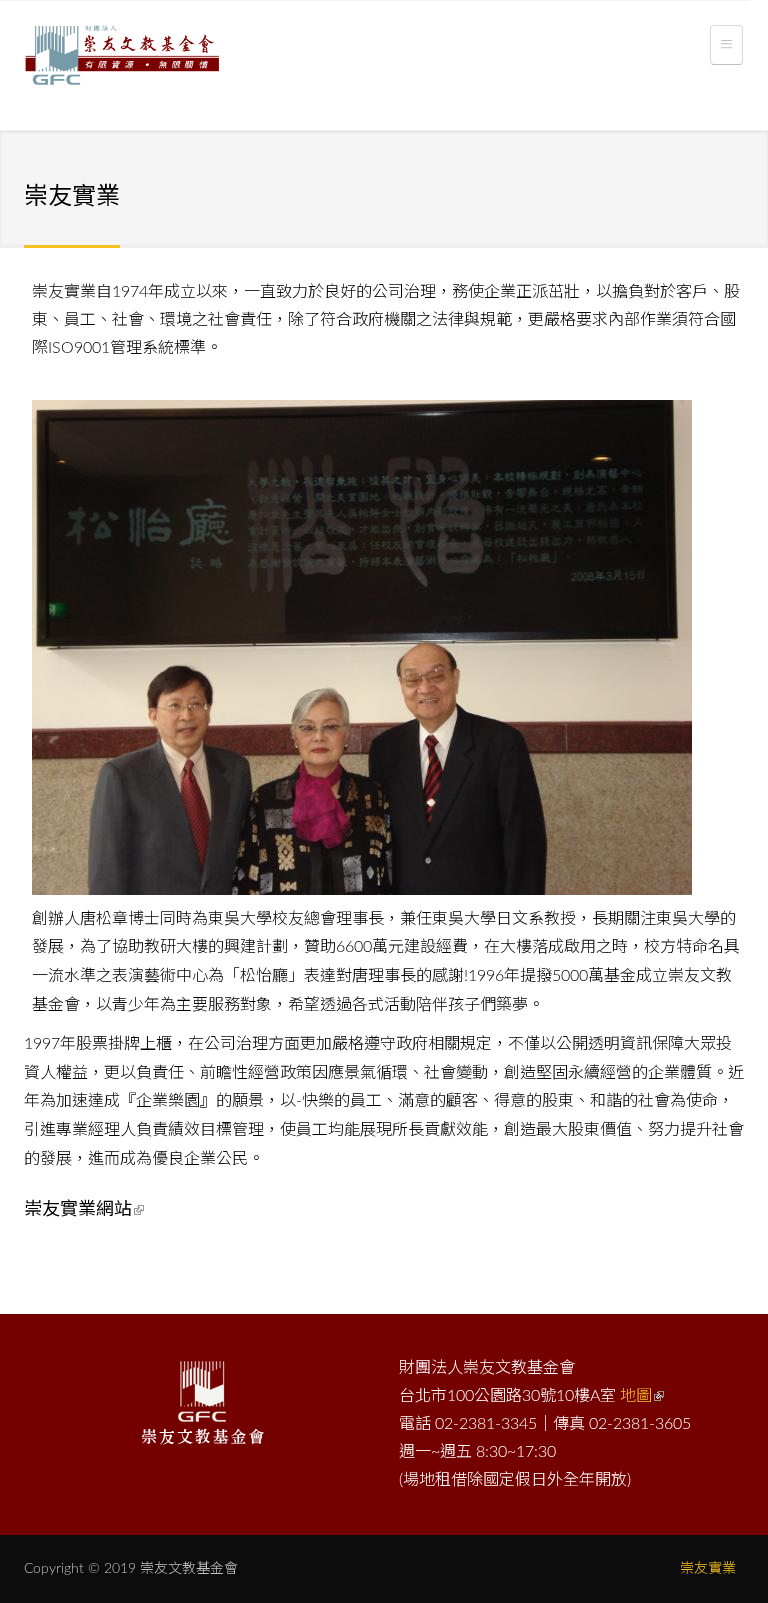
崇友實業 (708, 1569)
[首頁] (122, 59)
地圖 (636, 1396)
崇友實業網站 (78, 1210)
